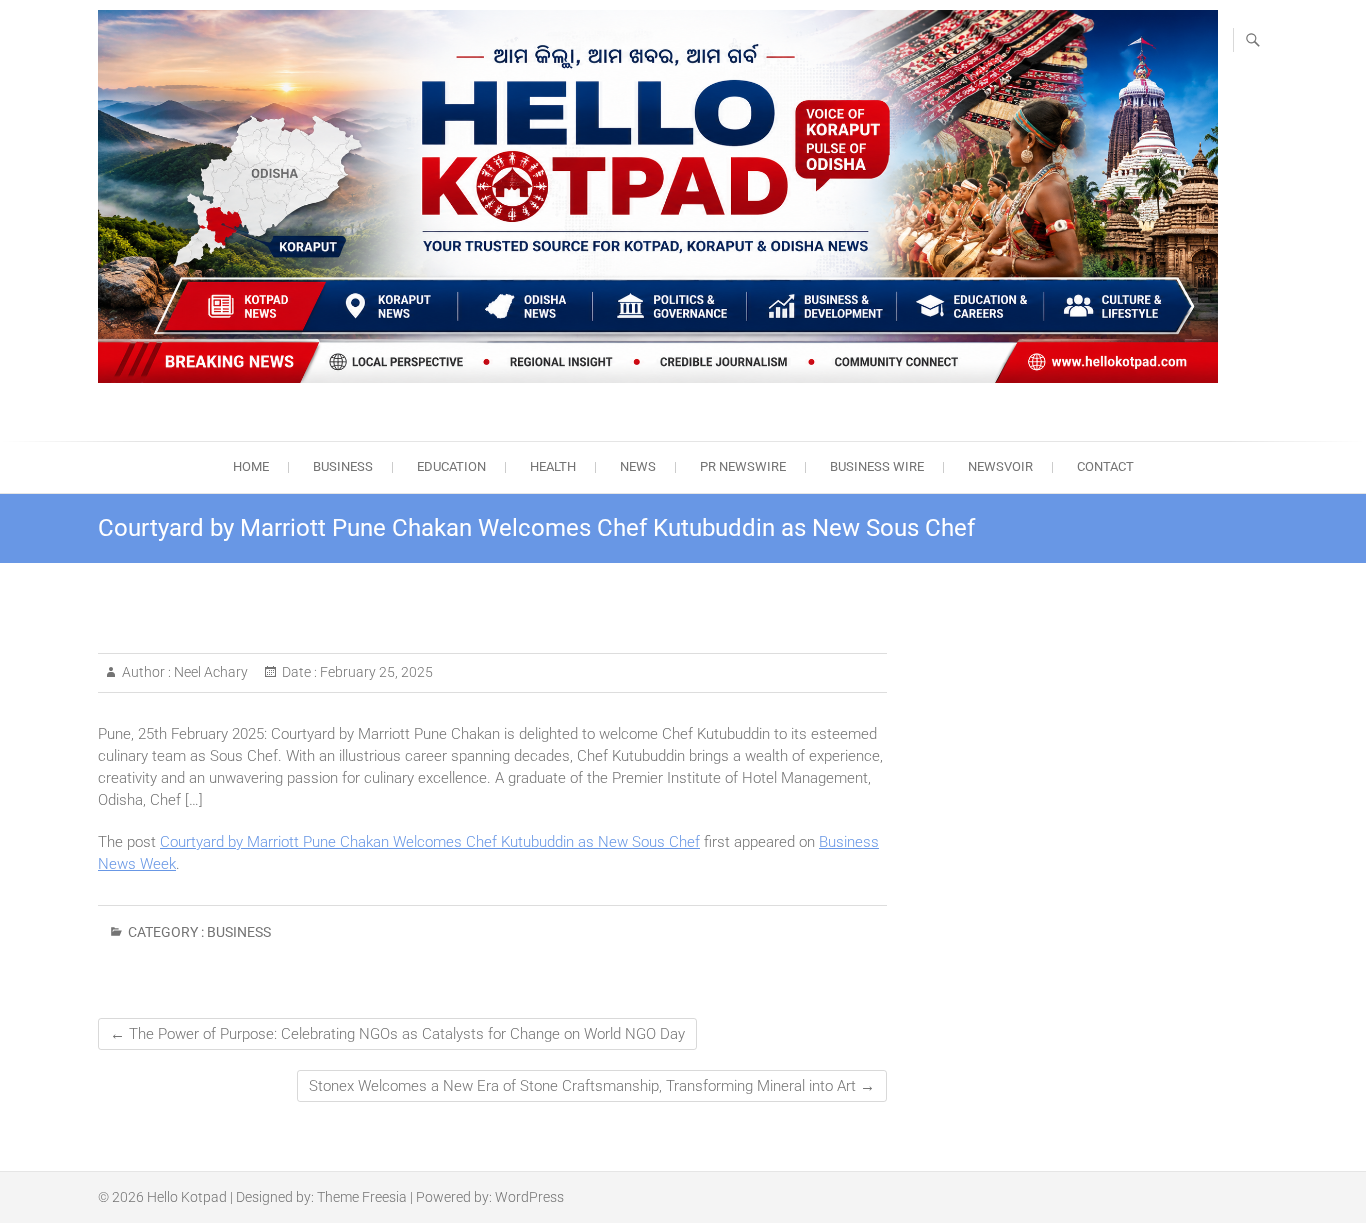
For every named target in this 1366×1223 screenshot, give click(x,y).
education (451, 466)
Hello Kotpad (187, 1197)
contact (1105, 466)
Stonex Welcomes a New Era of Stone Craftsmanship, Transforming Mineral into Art (592, 1086)
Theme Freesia (362, 1197)
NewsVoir (1000, 466)
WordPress (529, 1197)
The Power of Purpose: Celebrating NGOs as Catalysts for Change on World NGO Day (397, 1034)
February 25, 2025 (375, 672)
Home (251, 466)
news (638, 466)
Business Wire (877, 466)
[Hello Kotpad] (658, 196)
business (343, 466)
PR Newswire (743, 466)
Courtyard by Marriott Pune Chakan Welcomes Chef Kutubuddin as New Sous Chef (430, 842)
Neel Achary (209, 672)
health (553, 466)
